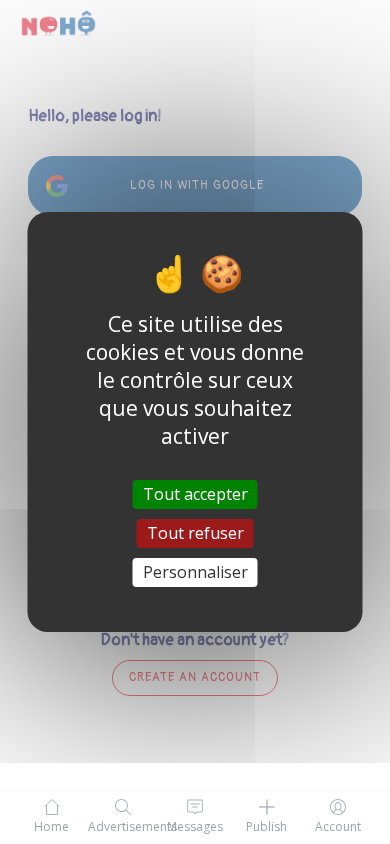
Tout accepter (195, 493)
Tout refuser (195, 533)
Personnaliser (195, 572)
